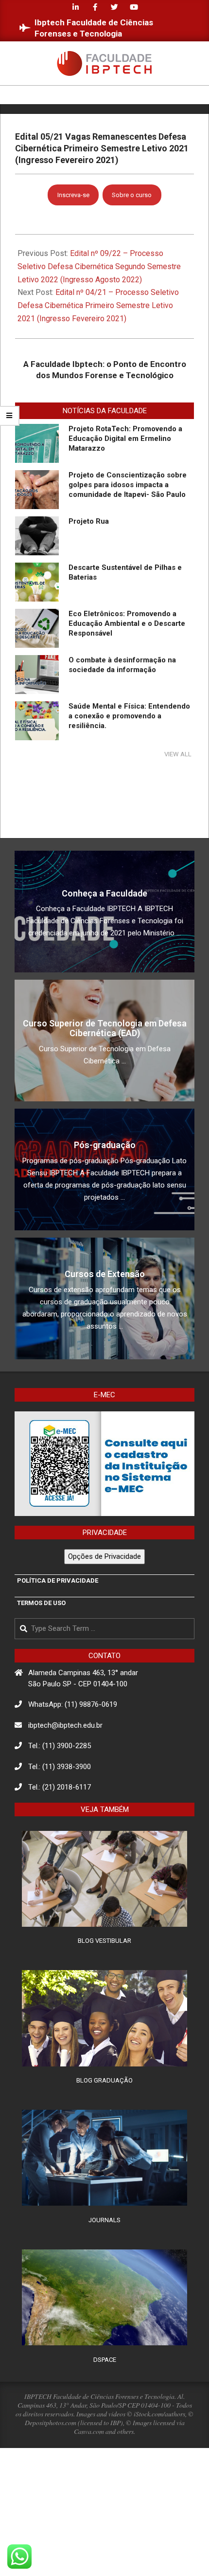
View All (178, 754)
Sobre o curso (132, 195)
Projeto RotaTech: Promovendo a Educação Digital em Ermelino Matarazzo (125, 438)
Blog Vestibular (104, 1941)
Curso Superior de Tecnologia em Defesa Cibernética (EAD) (105, 1028)
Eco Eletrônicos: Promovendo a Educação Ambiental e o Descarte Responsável (127, 623)
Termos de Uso (41, 1603)
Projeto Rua (89, 521)
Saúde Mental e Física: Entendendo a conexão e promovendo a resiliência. (129, 716)
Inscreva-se (73, 195)
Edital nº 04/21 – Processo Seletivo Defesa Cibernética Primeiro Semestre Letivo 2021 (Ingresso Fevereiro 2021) (98, 305)
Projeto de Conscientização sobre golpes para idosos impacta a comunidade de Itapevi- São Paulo (128, 485)
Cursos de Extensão (105, 1274)
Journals (104, 2220)
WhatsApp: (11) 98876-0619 (73, 1704)
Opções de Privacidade (104, 1556)
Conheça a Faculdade (104, 893)
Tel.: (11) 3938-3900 (60, 1767)
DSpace (105, 2360)
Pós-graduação (105, 1145)
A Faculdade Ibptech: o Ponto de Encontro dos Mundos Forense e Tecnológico (105, 370)
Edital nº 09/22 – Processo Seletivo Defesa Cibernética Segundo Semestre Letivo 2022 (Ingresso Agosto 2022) (99, 266)
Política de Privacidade (58, 1580)
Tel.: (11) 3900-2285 (60, 1746)
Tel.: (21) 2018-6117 (60, 1787)
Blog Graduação (104, 2080)
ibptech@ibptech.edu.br (65, 1725)
